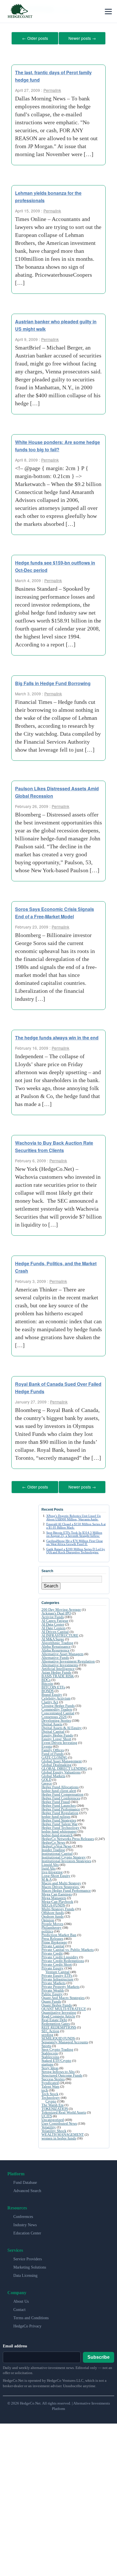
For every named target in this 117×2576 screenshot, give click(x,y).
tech (45, 2088)
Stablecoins (50, 2055)
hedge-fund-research (57, 1833)
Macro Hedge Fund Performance (66, 1888)
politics (47, 1929)
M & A (47, 1877)
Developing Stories (56, 1718)
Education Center (27, 2231)
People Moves (52, 1922)
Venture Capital (58, 1970)
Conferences (23, 2215)
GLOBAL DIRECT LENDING (64, 1766)
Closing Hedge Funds (58, 1704)
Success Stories (53, 2077)
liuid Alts (49, 1866)
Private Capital (53, 1944)
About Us (21, 2299)
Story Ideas (50, 2066)
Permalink (52, 89)
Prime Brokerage (54, 1940)
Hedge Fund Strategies (59, 1818)
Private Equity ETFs (57, 1974)
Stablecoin (50, 2051)
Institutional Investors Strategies (66, 1859)
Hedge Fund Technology (60, 1826)
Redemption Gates (56, 2022)
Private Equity (53, 1966)
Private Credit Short (57, 1962)
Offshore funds (53, 1911)
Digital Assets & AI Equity (62, 1726)
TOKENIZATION (55, 2107)
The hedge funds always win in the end (57, 1036)
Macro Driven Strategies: (61, 1885)
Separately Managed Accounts (65, 2040)
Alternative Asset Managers (62, 1652)
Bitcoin (47, 1681)
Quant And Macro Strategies (63, 1996)
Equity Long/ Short (56, 1737)
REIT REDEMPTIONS (59, 2025)
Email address (15, 2344)
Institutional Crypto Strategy (64, 1855)
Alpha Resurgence (56, 1648)
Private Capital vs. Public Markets (68, 1948)
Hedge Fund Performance (61, 1807)
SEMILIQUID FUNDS (58, 2036)
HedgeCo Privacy (27, 2324)
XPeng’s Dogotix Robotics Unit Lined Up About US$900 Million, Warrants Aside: (74, 1515)
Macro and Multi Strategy (61, 1881)
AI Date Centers (54, 1626)
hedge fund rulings (56, 1815)
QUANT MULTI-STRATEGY (64, 2007)
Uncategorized (53, 2118)
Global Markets (53, 1774)
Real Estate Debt (54, 2018)
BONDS (48, 1689)
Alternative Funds (55, 1656)
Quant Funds (51, 1999)
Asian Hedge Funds (56, 1670)
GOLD (46, 1778)
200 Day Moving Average (61, 1608)
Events (47, 1744)
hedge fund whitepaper (59, 1829)
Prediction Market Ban (59, 1933)
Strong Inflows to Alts (58, 2070)
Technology (51, 2096)
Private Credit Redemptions (63, 1959)
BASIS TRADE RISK (58, 1674)
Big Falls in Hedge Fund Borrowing (53, 682)
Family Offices (53, 1748)
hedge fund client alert (59, 1789)
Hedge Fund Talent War (59, 1822)
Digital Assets (52, 1722)
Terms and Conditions (31, 2316)
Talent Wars (50, 2084)
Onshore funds (53, 1914)
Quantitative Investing (59, 2010)
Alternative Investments (60, 1663)
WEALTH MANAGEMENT (63, 2132)
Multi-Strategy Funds (58, 1907)
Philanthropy (52, 1925)
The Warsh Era (53, 2103)
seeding (47, 2033)
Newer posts (82, 38)
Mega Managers (54, 1896)
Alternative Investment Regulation (68, 1659)
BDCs (46, 1678)
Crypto (51, 2099)
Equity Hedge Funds (57, 1733)
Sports (46, 2044)
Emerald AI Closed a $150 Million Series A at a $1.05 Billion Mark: (76, 1524)
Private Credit (52, 1951)
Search (51, 1584)
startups (47, 2062)
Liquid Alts (50, 1863)
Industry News (25, 2223)
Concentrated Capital (58, 1711)
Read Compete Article (58, 2014)
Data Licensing (25, 2274)
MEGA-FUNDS (53, 1903)
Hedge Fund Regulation (60, 1811)
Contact (19, 2308)
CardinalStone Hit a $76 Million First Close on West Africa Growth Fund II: (75, 1540)
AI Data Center (53, 1622)
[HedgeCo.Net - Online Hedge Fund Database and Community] (20, 11)
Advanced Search (27, 2189)
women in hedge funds (59, 2136)
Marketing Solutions (30, 2265)
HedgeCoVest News (57, 1844)
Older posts (35, 38)
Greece (47, 1781)
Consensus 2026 (54, 1715)
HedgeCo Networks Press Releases (68, 1837)
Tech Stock (50, 2092)
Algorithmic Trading (57, 1641)
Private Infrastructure (58, 1977)
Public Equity (52, 1992)
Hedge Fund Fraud (56, 1800)
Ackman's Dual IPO (56, 1611)
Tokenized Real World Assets (64, 2110)
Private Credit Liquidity (60, 1955)
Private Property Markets (60, 1985)
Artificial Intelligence (58, 1667)
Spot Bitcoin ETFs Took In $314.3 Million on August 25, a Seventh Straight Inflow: (74, 1532)
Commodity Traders (57, 1707)
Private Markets (54, 1981)
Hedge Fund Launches (59, 1803)
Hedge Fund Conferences (61, 1796)
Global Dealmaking (57, 1763)
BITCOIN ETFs (53, 1685)
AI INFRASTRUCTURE (60, 1633)
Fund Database (25, 2181)
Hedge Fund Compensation (62, 1792)
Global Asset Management (62, 1759)
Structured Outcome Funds (62, 2073)
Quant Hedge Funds (57, 2003)
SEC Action (50, 2029)
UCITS (47, 2114)
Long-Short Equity (56, 1874)
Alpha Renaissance (56, 1644)
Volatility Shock (54, 2129)
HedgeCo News (53, 1840)
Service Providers (28, 2257)
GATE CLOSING (54, 1755)
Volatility (49, 2125)
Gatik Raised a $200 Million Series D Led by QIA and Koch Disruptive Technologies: (76, 1549)
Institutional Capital (57, 1852)
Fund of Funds (53, 1752)
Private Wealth (53, 1988)
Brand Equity (52, 1693)
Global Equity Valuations (61, 1770)
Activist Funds (53, 1615)
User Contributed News (59, 2121)
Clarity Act (50, 1700)
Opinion (48, 1918)
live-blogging (52, 1870)
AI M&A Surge (53, 1637)
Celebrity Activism (56, 1696)
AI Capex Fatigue (55, 1619)
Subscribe (99, 2355)
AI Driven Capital (55, 1630)
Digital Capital (53, 1730)
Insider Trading (53, 1848)
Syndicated (50, 2081)
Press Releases (52, 1937)
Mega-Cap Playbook (57, 1900)
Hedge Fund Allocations (60, 1785)
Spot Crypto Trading (57, 2047)
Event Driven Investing (59, 1741)
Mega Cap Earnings (57, 1892)
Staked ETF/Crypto (56, 2059)
